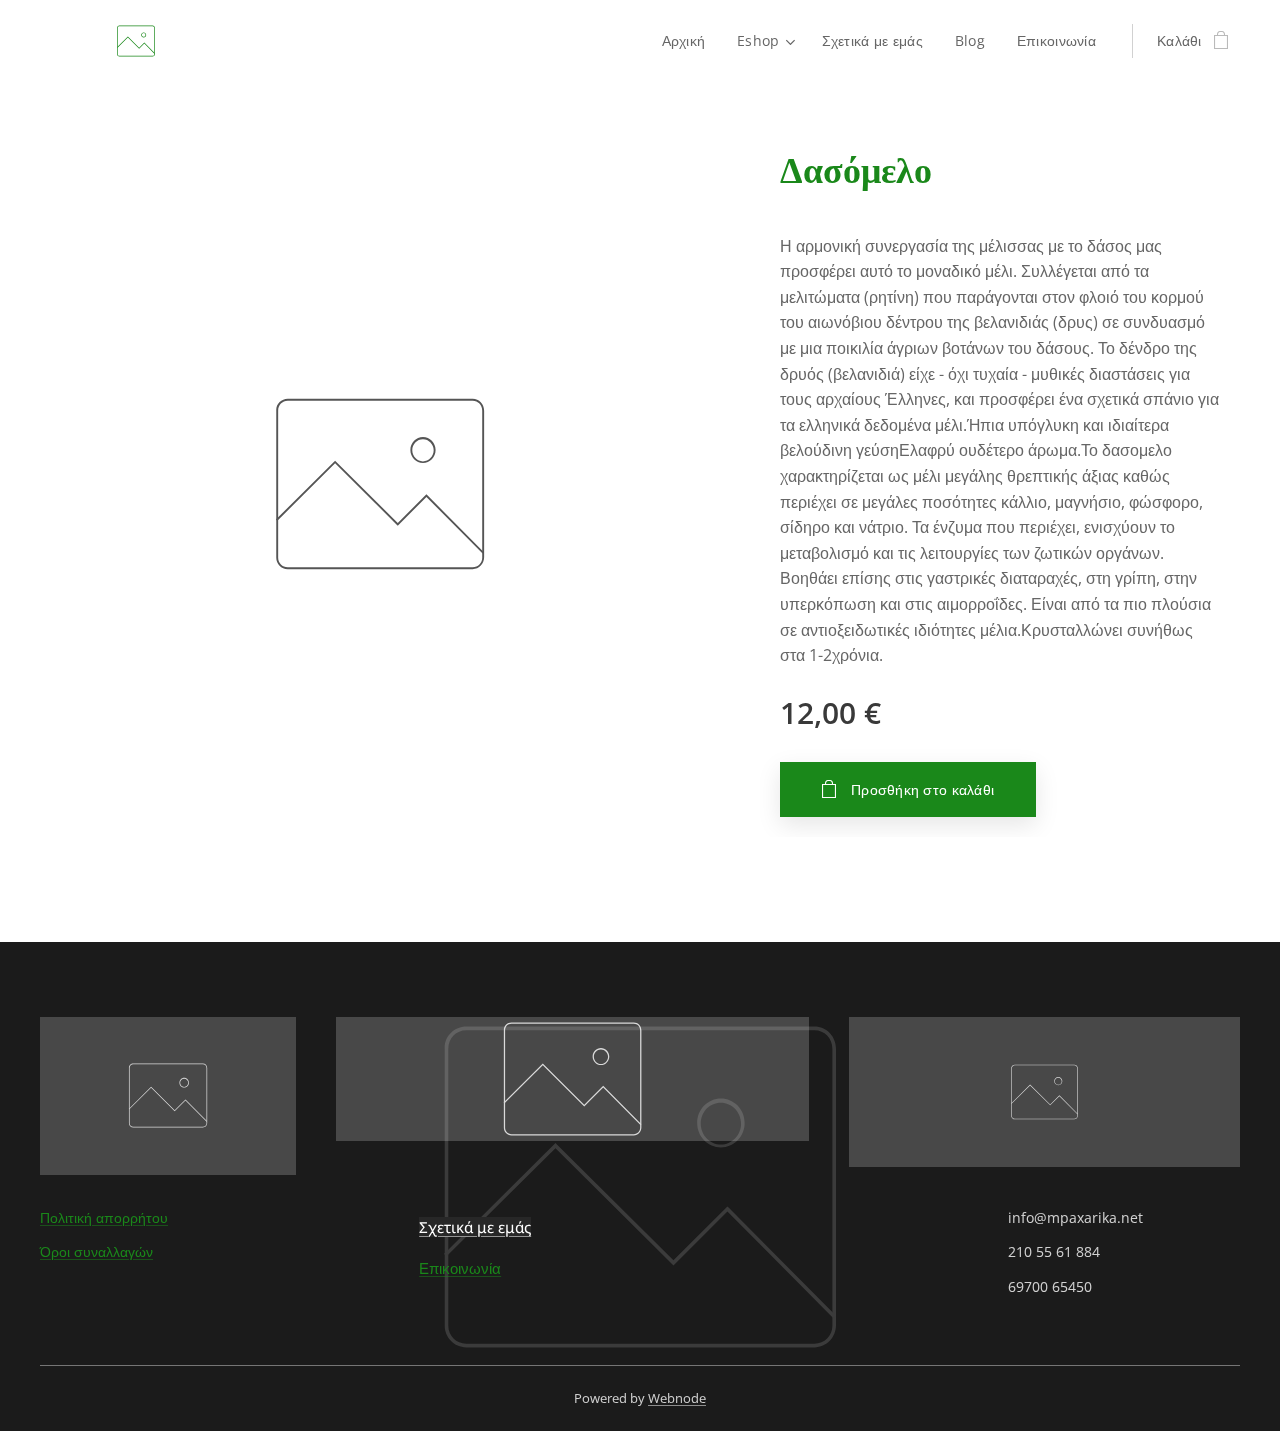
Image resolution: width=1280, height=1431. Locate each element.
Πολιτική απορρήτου (104, 1217)
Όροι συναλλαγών (96, 1251)
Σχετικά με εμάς (475, 1227)
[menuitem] (689, 41)
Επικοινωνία (460, 1268)
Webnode (677, 1398)
